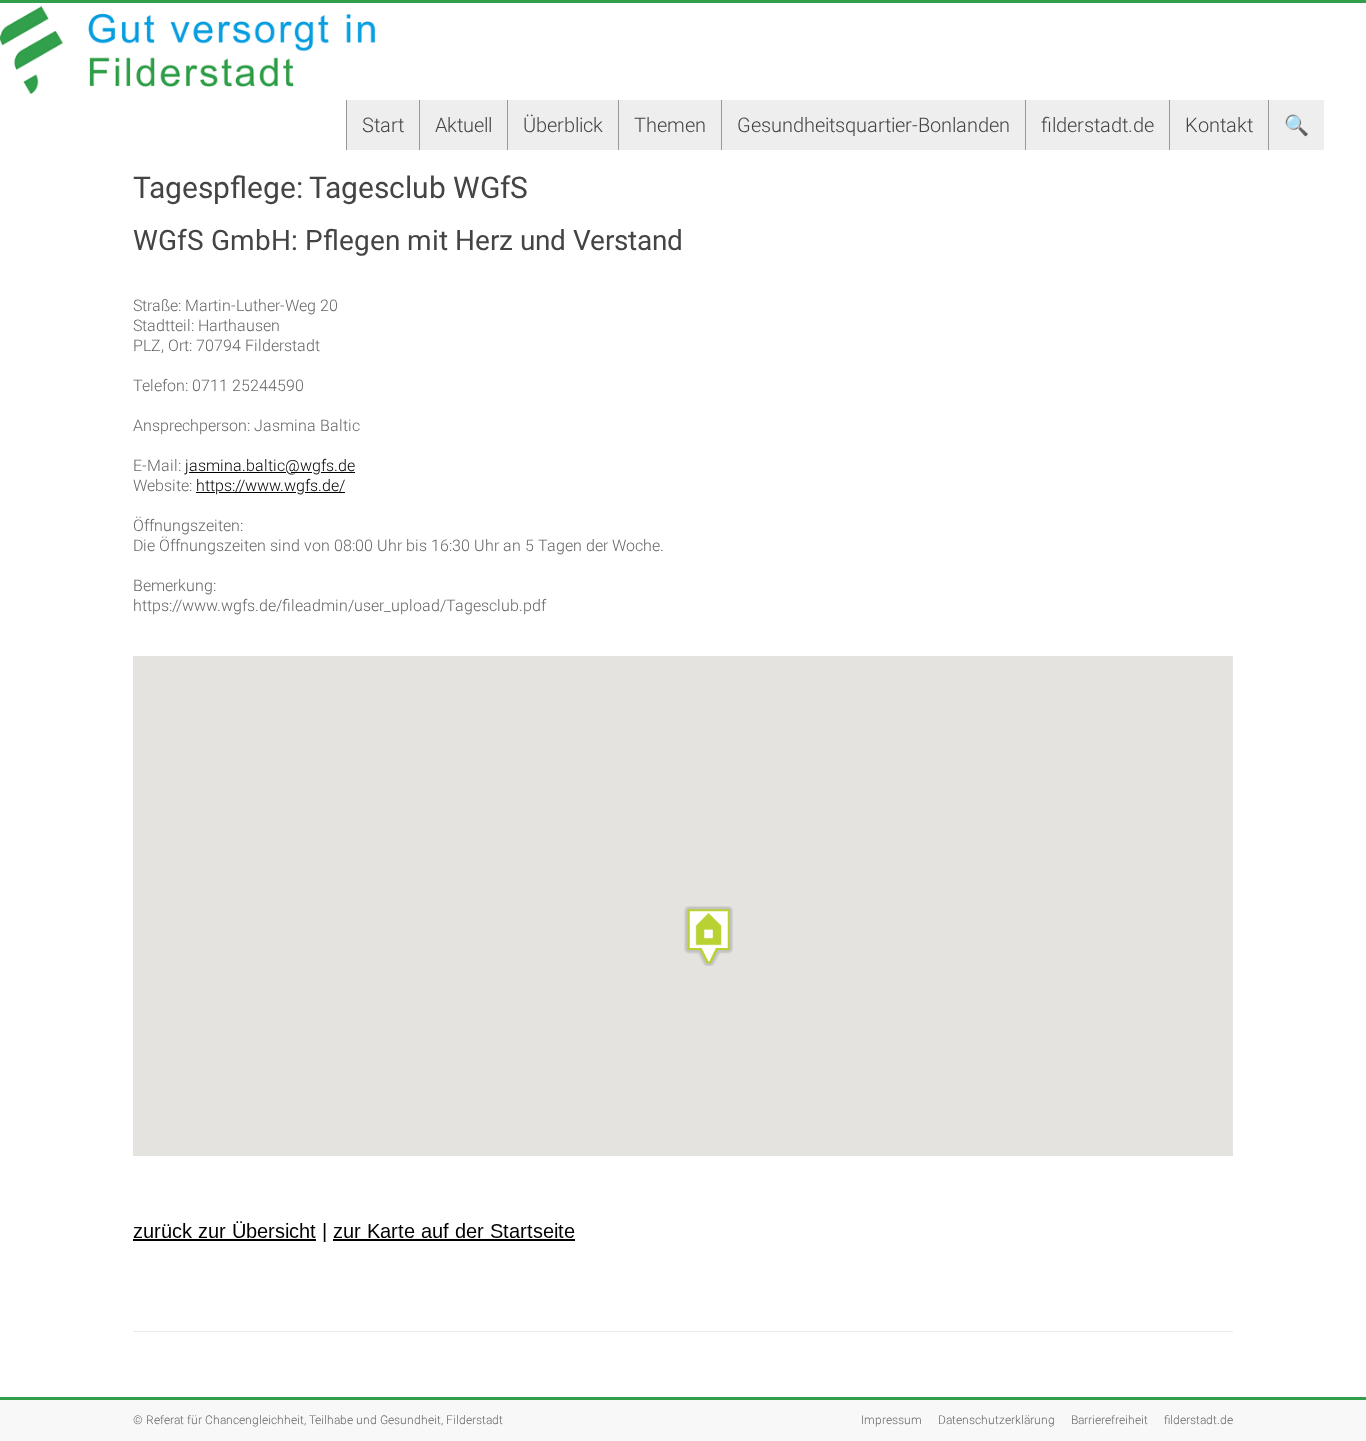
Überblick (563, 125)
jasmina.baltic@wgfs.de (270, 465)
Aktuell (463, 125)
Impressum (891, 1420)
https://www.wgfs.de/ (270, 485)
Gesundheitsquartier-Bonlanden (873, 125)
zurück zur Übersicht (224, 1231)
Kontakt (1219, 125)
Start (383, 125)
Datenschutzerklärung (996, 1420)
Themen (670, 125)
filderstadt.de (1097, 125)
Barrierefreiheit (1109, 1420)
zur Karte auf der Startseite (454, 1231)
